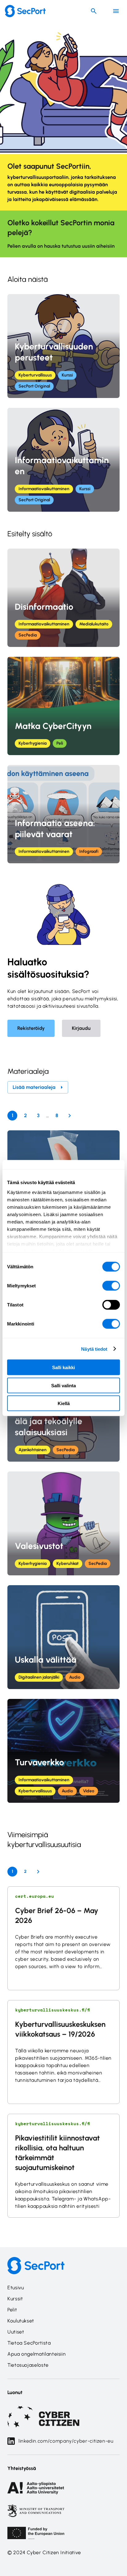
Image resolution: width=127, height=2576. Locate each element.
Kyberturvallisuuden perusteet (54, 352)
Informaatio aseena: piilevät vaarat (55, 829)
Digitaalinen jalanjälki (39, 1677)
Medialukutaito (94, 624)
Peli (60, 743)
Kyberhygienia (33, 743)
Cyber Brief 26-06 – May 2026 (57, 1915)
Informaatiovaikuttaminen (62, 466)
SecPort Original (34, 386)
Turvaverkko (39, 1762)
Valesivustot (39, 1546)
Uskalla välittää (46, 1660)
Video (89, 1791)
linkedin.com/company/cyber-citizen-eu (66, 2441)
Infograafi (89, 851)
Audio (75, 1677)
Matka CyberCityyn (53, 726)
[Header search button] (94, 11)
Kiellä (64, 1403)
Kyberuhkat (68, 1564)
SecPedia (28, 635)
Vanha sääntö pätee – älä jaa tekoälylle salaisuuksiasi (59, 1421)
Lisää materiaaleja (34, 1087)
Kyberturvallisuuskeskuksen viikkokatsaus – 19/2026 (60, 2029)
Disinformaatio (44, 607)
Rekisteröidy (31, 1028)
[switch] (111, 1286)
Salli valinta (63, 1385)
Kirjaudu (81, 1028)
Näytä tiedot (94, 1349)
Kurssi (67, 375)
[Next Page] (70, 1116)
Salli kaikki (63, 1367)
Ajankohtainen (33, 1450)
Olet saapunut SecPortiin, (49, 166)
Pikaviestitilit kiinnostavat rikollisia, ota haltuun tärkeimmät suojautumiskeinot (57, 2153)
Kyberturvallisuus (35, 375)
